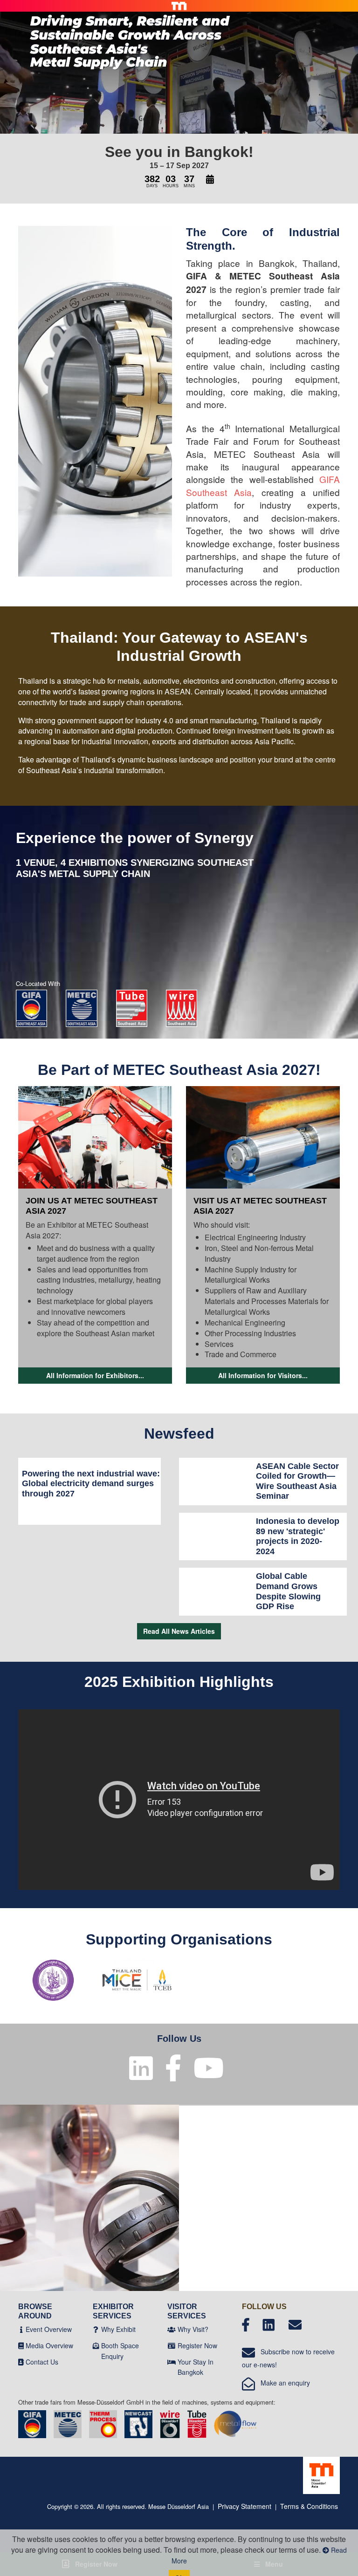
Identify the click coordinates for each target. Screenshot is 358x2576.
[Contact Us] (21, 2362)
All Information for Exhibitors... (95, 1375)
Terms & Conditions (309, 2506)
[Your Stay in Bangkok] (172, 2362)
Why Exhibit (118, 2329)
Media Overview (49, 2345)
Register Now (197, 2345)
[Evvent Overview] (21, 2329)
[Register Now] (172, 2345)
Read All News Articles (179, 1631)
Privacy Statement (244, 2506)
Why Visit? (193, 2329)
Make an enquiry (282, 2383)
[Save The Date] (210, 180)
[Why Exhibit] (96, 2329)
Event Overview (49, 2329)
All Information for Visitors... (263, 1375)
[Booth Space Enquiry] (96, 2345)
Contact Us (42, 2362)
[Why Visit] (172, 2329)
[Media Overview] (21, 2345)
